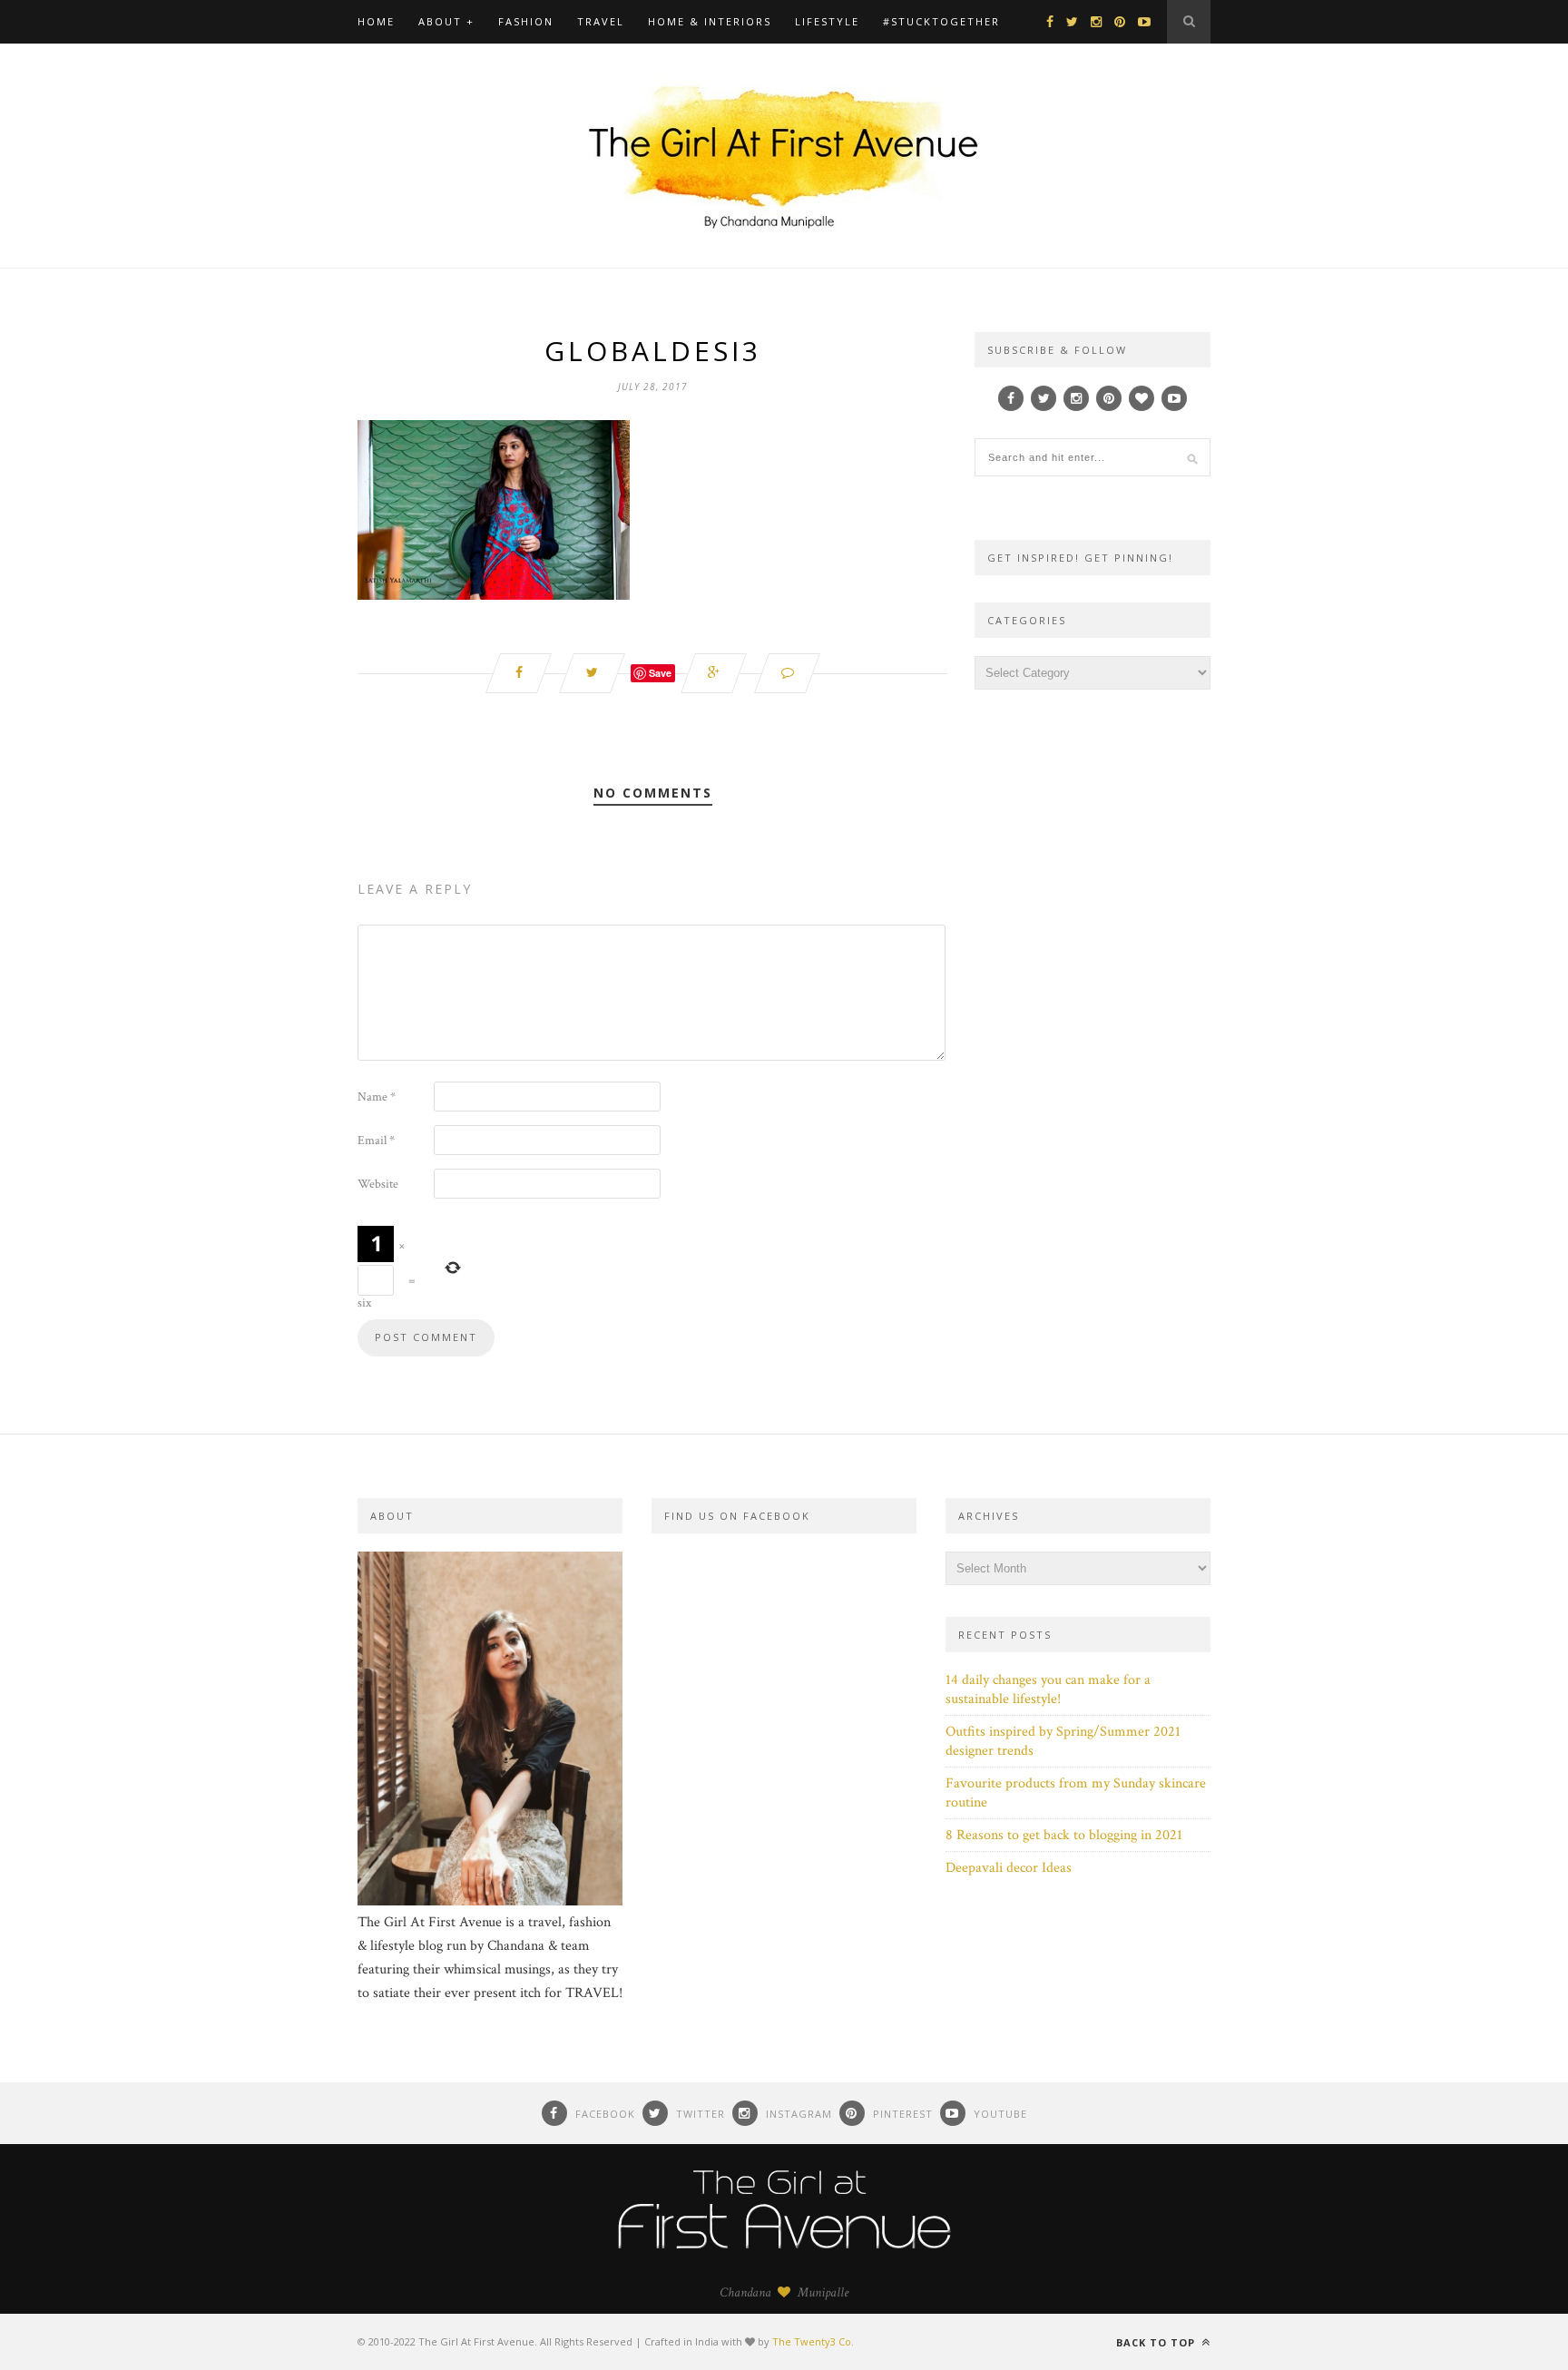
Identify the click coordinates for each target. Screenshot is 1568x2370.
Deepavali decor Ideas (1009, 1868)
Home (376, 21)
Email (376, 1141)
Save (660, 673)
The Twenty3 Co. (813, 2341)
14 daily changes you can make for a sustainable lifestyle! (1048, 1689)
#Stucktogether (941, 21)
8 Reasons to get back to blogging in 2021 (1064, 1835)
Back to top (1157, 2342)
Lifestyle (827, 21)
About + (446, 21)
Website (378, 1184)
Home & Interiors (710, 21)
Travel (601, 21)
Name (377, 1097)
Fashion (526, 21)
